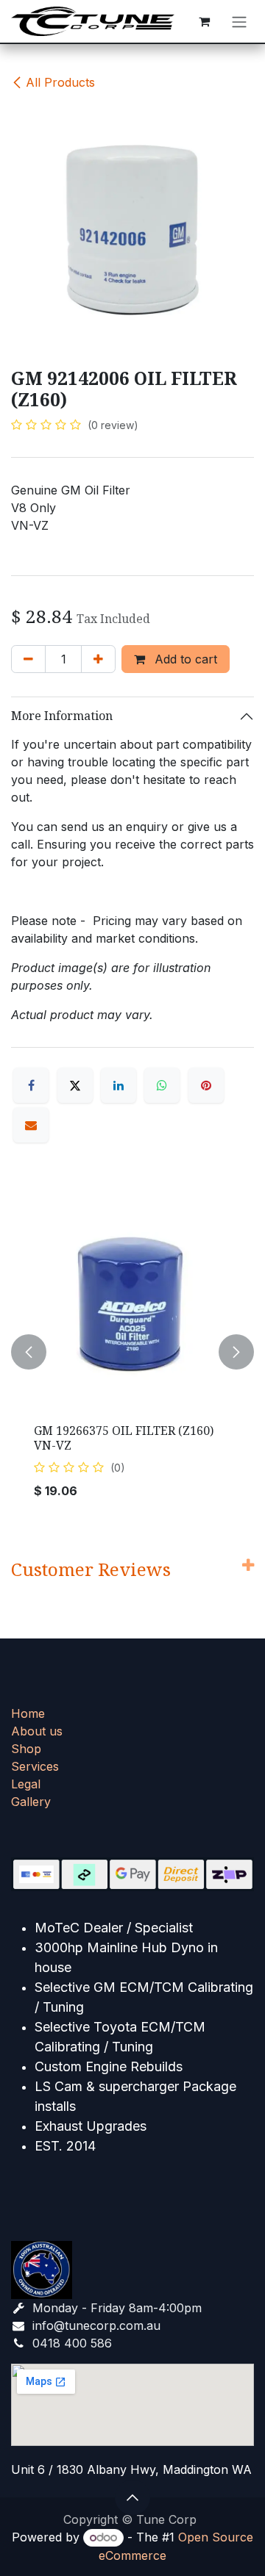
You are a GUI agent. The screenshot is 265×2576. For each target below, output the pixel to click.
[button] (29, 1351)
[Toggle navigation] (239, 21)
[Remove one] (28, 659)
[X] (75, 1085)
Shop (26, 1749)
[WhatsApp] (162, 1085)
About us (37, 1731)
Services (35, 1766)
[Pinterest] (206, 1085)
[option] (132, 1351)
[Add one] (98, 659)
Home (28, 1713)
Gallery (31, 1802)
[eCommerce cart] (204, 21)
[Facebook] (31, 1085)
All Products (60, 82)
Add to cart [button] (184, 659)
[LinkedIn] (119, 1085)
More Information (62, 716)
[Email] (31, 1125)
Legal (26, 1784)
